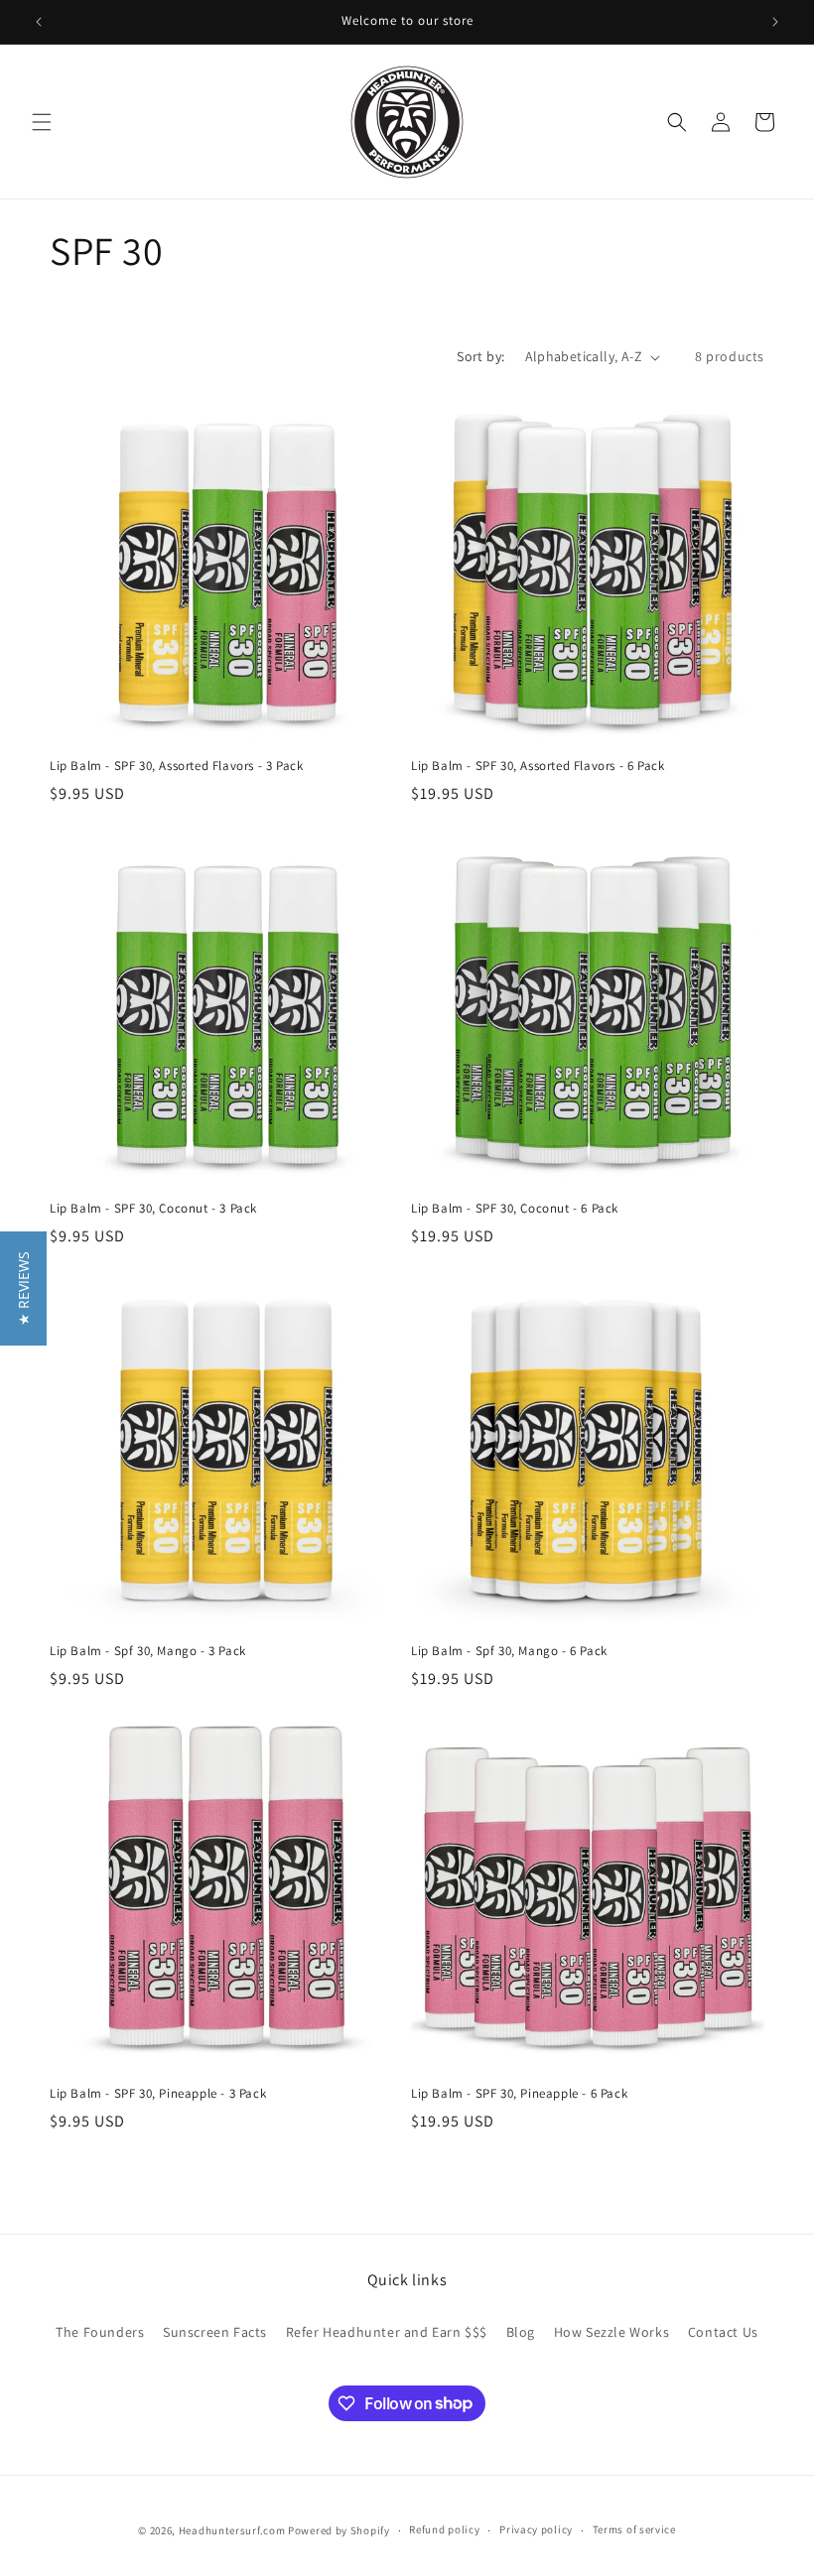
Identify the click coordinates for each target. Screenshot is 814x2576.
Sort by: (480, 356)
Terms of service (634, 2529)
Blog (521, 2332)
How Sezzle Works (612, 2332)
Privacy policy (536, 2529)
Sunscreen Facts (215, 2332)
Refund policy (444, 2529)
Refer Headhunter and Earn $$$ (387, 2332)
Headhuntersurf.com (232, 2530)
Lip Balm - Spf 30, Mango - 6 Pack (509, 1651)
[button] (42, 122)
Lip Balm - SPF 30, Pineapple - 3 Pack (158, 2094)
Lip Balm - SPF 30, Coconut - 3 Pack (153, 1209)
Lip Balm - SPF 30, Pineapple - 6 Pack (519, 2094)
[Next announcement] (775, 22)
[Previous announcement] (39, 22)
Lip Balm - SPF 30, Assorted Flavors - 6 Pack (538, 766)
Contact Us (723, 2332)
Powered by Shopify (339, 2530)
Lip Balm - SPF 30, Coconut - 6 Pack (515, 1209)
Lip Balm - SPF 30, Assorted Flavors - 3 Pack (176, 766)
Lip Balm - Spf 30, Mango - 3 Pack (148, 1651)
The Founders (100, 2332)
